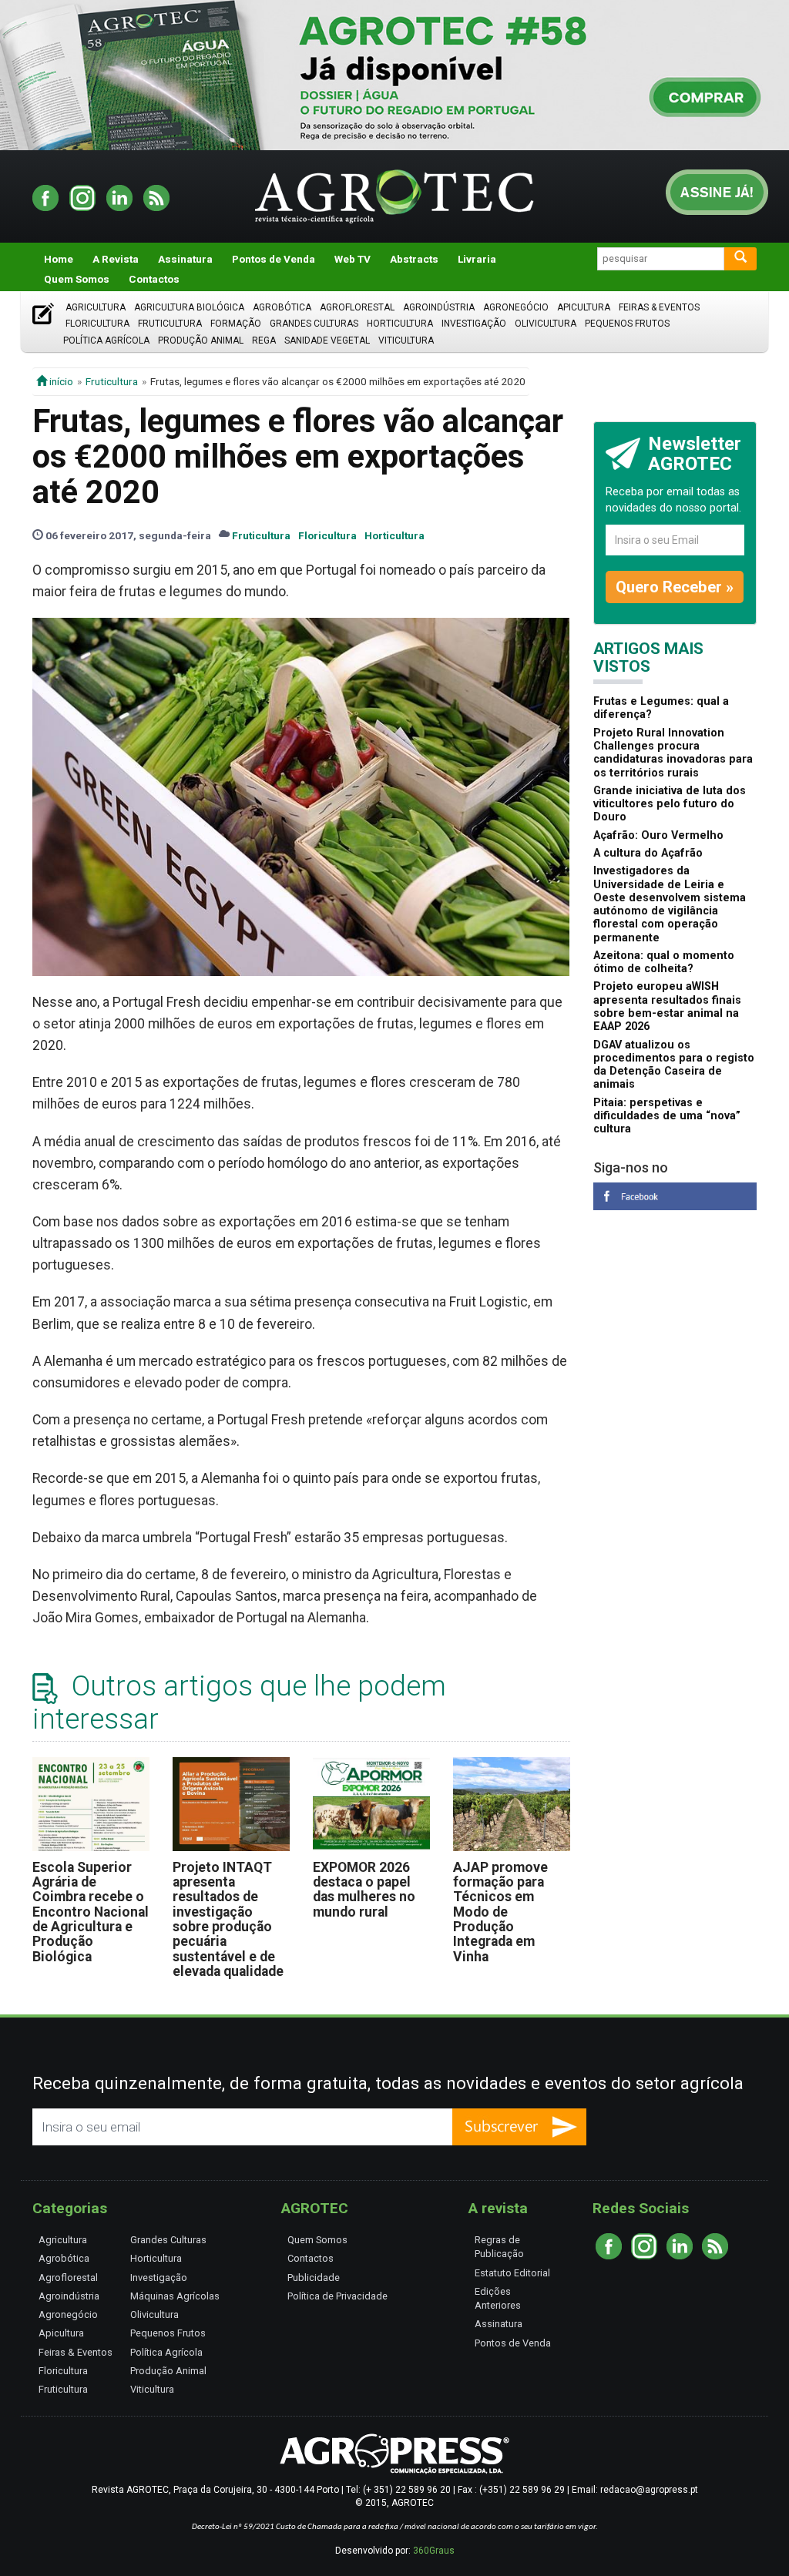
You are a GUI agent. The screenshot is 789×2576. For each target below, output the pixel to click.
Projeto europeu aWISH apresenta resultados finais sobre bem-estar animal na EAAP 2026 (667, 1006)
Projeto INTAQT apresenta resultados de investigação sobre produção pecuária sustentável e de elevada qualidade (228, 1919)
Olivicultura (546, 324)
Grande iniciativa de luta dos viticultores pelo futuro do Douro (670, 804)
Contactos (154, 279)
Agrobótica (282, 307)
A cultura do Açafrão (648, 853)
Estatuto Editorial (512, 2273)
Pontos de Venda (274, 259)
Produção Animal (201, 340)
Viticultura (406, 340)
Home (59, 259)
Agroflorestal (357, 307)
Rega (264, 340)
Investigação (474, 324)
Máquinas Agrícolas (175, 2296)
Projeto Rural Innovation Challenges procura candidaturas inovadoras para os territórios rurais (673, 753)
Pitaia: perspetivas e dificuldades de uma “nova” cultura (667, 1116)
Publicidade (314, 2277)
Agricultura (96, 307)
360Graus (434, 2551)
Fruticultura (170, 324)
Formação (236, 324)
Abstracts (414, 259)
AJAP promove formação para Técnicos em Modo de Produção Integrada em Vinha (500, 1912)
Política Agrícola (106, 340)
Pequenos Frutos (627, 324)
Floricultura (97, 324)
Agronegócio (516, 307)
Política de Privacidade (337, 2296)
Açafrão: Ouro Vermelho (658, 835)
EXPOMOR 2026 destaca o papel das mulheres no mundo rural (364, 1890)
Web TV (353, 259)
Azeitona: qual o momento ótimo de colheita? (664, 962)
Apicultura (584, 307)
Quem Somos (77, 279)
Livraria (477, 259)
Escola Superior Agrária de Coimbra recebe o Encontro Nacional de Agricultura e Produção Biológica (91, 1912)
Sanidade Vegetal (327, 340)
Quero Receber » (675, 587)
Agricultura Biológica (189, 307)
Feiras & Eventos (659, 307)
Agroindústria (439, 307)
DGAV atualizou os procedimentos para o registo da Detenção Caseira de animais (674, 1065)
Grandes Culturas (314, 324)
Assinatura (185, 259)
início (60, 381)
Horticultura (400, 324)
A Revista (116, 259)
